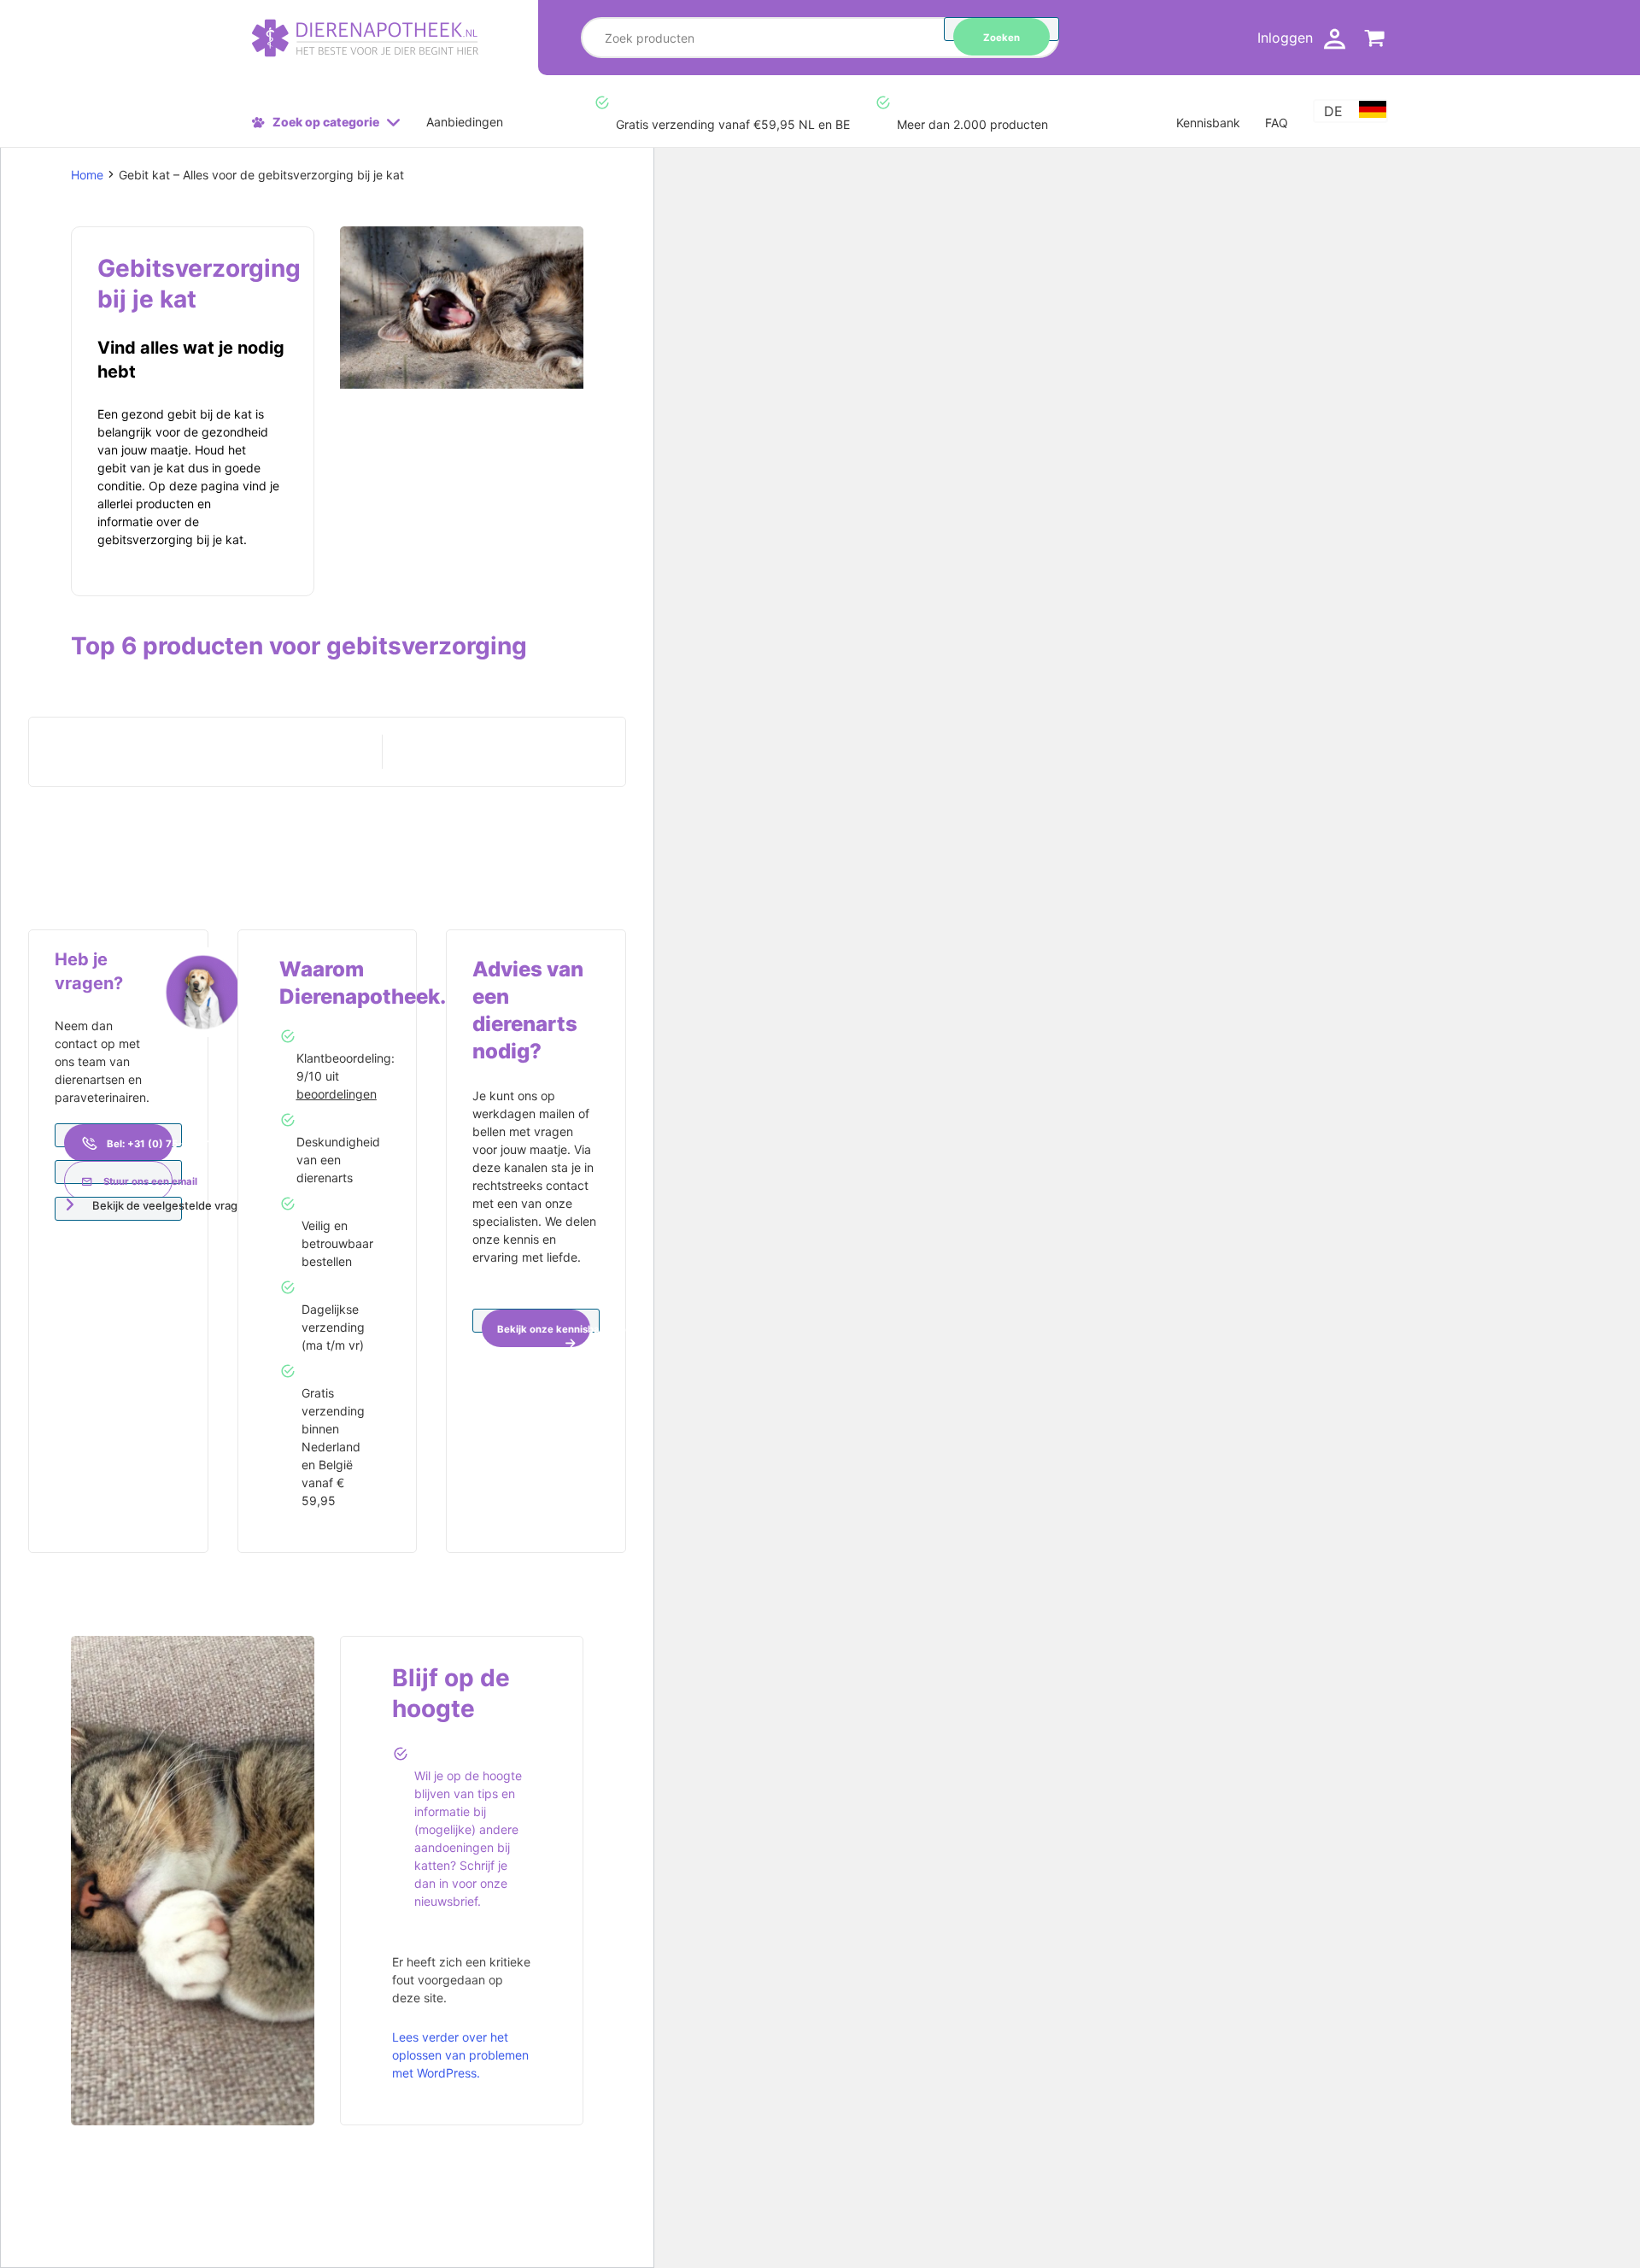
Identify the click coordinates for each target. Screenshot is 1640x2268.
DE (1333, 111)
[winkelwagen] (1375, 41)
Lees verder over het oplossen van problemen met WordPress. (460, 2055)
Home (87, 175)
